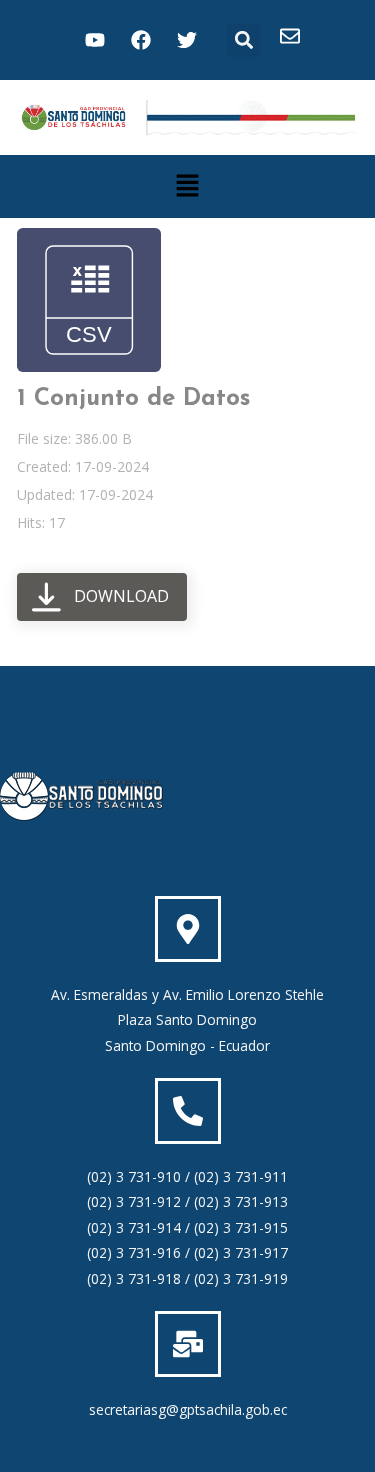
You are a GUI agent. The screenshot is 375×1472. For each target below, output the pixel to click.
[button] (243, 40)
